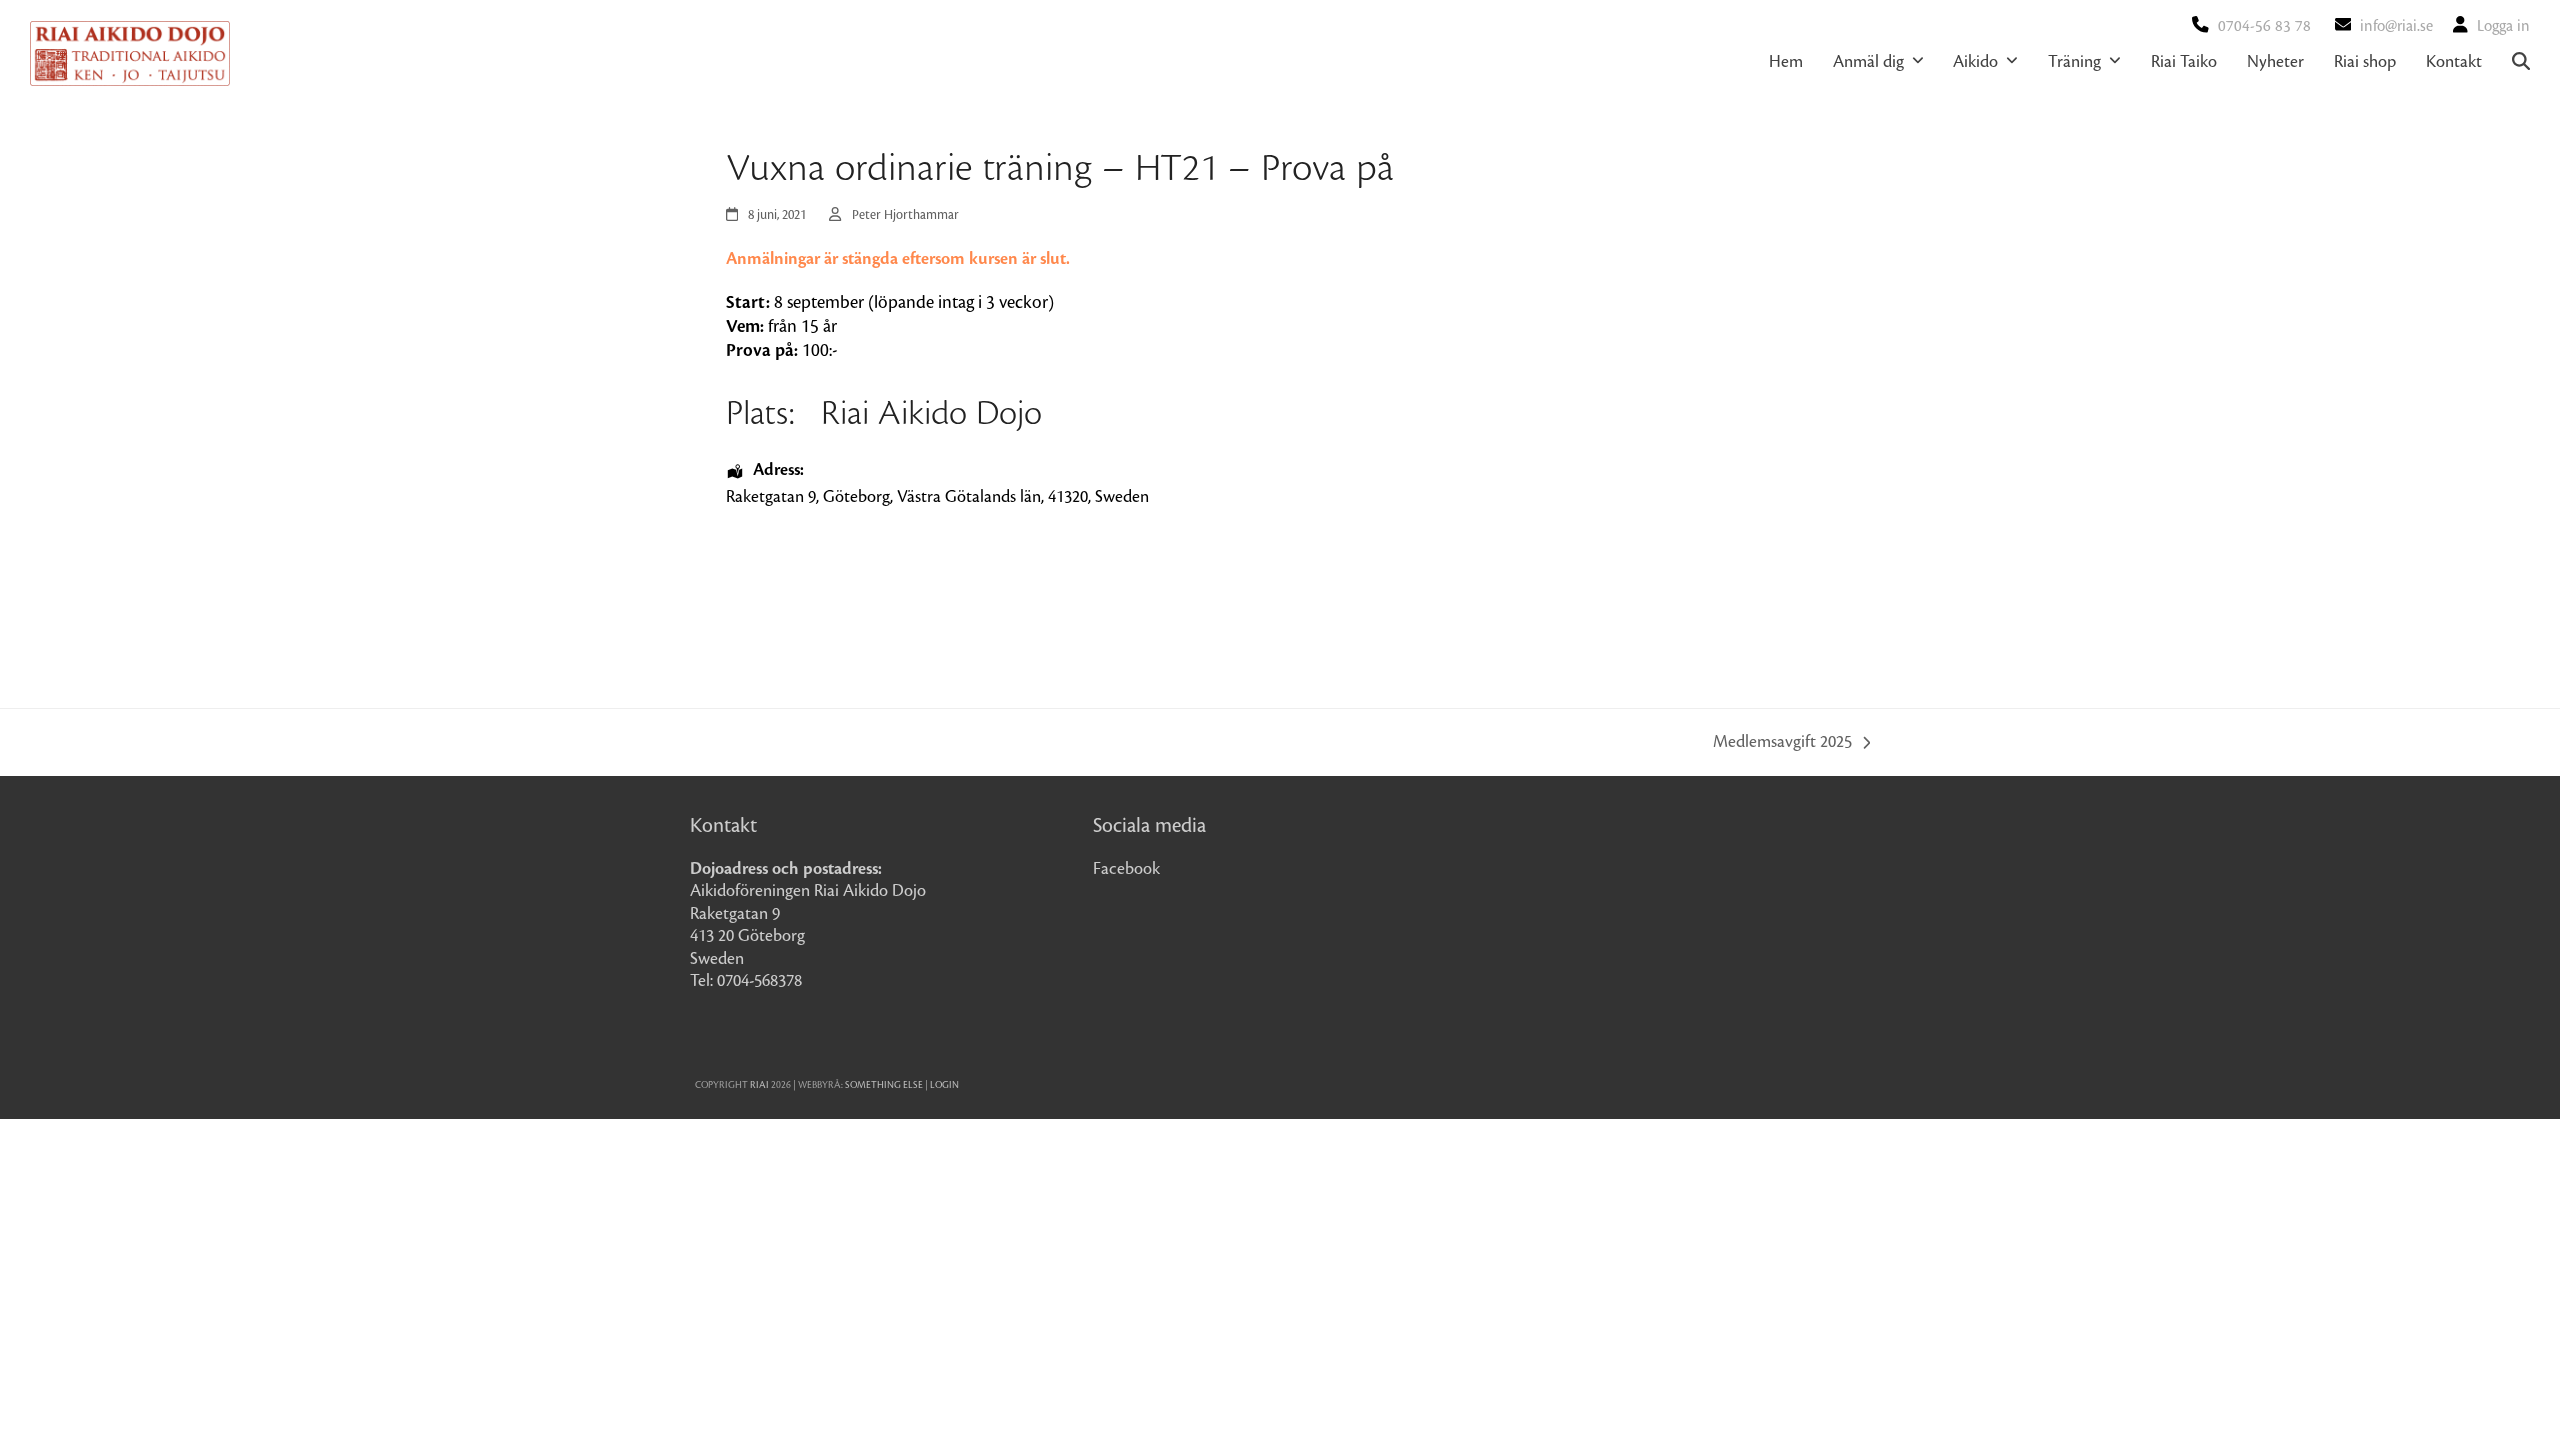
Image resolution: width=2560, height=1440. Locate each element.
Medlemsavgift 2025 (1782, 744)
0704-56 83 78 (2264, 26)
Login (944, 1085)
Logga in (2503, 26)
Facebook (1126, 869)
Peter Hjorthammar (905, 215)
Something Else (884, 1085)
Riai (759, 1085)
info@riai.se (2396, 26)
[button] (2521, 62)
